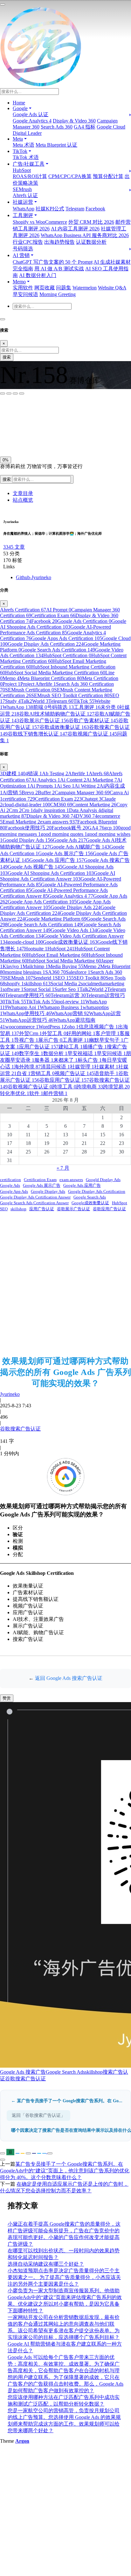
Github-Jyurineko (34, 577)
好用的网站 (81, 1033)
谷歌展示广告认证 (44, 720)
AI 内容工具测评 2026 (75, 229)
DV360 (86, 816)
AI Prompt (59, 610)
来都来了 (65, 1060)
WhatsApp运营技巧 (29, 1020)
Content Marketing (94, 805)
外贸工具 (54, 1033)
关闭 (7, 439)
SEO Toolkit (90, 978)
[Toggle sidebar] (3, 4)
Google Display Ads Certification (46, 644)
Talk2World (34, 701)
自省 (24, 1073)
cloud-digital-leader (26, 805)
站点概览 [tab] (23, 500)
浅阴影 (9, 425)
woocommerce (22, 1027)
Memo (11, 678)
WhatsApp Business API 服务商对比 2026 (85, 235)
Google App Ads (14, 1191)
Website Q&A (112, 288)
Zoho (71, 1027)
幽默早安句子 (106, 1040)
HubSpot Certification (67, 655)
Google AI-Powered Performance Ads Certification (55, 630)
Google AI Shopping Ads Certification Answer (58, 876)
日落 (21, 439)
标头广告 (90, 1060)
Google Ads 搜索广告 (23, 2072)
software (13, 989)
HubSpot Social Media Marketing (64, 961)
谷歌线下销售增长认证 (38, 734)
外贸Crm (31, 1033)
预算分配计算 (108, 176)
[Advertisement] (65, 1284)
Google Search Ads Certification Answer (34, 1203)
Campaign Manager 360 (82, 793)
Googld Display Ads (28, 840)
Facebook (95, 209)
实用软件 (23, 288)
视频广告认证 (74, 1073)
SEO (64, 978)
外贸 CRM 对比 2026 (91, 222)
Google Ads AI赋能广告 (79, 847)
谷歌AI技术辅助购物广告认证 (57, 714)
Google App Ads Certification (42, 902)
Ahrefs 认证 (25, 195)
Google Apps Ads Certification (67, 638)
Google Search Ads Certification (58, 650)
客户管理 (107, 1033)
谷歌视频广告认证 (92, 734)
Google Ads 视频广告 (35, 867)
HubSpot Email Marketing (57, 955)
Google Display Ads (76, 907)
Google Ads (69, 840)
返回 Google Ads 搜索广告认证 (69, 1678)
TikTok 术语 (26, 157)
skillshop (37, 984)
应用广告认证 (39, 1047)
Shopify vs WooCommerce (40, 222)
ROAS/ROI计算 (30, 176)
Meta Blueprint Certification (51, 678)
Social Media (66, 984)
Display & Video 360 (74, 121)
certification (19, 799)
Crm (15, 810)
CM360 (61, 805)
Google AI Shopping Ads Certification (63, 624)
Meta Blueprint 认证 (56, 145)
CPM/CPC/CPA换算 (70, 176)
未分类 (110, 707)
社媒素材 (106, 1067)
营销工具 (43, 1073)
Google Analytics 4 (32, 121)
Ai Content (73, 780)
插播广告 (95, 1047)
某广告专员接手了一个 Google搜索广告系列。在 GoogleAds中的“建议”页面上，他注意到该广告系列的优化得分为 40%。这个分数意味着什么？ (65, 2171)
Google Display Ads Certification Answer (35, 1197)
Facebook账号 (70, 828)
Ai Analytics (46, 780)
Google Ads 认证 (31, 114)
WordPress (51, 1027)
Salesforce (78, 972)
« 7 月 (63, 1168)
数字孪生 (31, 1053)
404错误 (31, 773)
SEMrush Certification (30, 690)
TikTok (84, 701)
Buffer (46, 793)
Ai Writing (87, 786)
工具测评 (87, 707)
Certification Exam (53, 615)
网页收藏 (45, 288)
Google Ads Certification (84, 621)
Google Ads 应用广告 (57, 860)
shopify (14, 984)
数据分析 (55, 1053)
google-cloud (25, 942)
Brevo (30, 793)
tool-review (71, 1002)
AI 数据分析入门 (38, 275)
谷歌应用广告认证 (64, 1080)
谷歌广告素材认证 (93, 720)
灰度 (51, 439)
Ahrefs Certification (23, 610)
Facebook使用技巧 (28, 828)
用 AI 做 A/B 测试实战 (59, 269)
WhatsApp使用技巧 (27, 1013)
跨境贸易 (116, 1087)
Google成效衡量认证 (70, 942)
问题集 (64, 288)
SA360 (55, 972)
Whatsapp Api (24, 1007)
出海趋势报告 (59, 242)
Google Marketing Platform (56, 919)
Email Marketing (21, 822)
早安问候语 (25, 294)
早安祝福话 (82, 1053)
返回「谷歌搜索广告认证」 (38, 2115)
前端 (40, 707)
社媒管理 (82, 1067)
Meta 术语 (24, 145)
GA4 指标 (85, 127)
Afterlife (78, 773)
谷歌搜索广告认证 (20, 1429)
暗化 (36, 439)
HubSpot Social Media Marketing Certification (55, 673)
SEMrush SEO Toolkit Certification (70, 695)
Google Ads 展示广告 (65, 853)
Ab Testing (55, 773)
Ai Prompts (43, 786)
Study (13, 701)
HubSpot (22, 170)
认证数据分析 (91, 242)
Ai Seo (65, 786)
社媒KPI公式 (50, 209)
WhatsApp (24, 209)
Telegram (75, 209)
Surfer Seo (67, 989)
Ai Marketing (102, 780)
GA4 (96, 828)
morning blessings (25, 972)
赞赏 (7, 1698)
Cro (27, 810)
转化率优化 (15, 1093)
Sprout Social (39, 989)
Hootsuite (36, 949)
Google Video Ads (74, 930)
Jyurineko (10, 1394)
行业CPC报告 (28, 242)
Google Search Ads (90, 1197)
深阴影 (26, 425)
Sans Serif (12, 411)
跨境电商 (90, 1087)
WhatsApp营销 (70, 1013)
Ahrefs (99, 773)
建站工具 (71, 1047)
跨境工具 (64, 1087)
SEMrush (22, 189)
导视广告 (26, 1040)
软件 (36, 1093)
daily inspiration (51, 810)
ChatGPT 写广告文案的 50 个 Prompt (53, 262)
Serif (31, 411)
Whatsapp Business (61, 1007)
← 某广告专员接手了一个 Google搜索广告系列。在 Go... (67, 2101)
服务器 (44, 1060)
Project (11, 684)
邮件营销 (55, 1093)
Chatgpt (92, 799)
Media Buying (66, 966)
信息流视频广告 (98, 1027)
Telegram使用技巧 (28, 995)
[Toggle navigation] (3, 319)
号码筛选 (23, 249)
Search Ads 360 (57, 127)
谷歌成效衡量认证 (64, 727)
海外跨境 (27, 1067)
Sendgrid (44, 978)
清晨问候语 (55, 1067)
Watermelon (85, 288)
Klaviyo (13, 966)
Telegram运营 (68, 995)
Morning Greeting (58, 294)
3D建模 (10, 773)
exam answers (59, 822)
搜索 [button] (7, 479)
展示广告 (50, 1040)
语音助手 (106, 1073)
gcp (112, 828)
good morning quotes (64, 834)
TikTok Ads (41, 1002)
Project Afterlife (38, 684)
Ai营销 (12, 793)
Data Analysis (85, 810)
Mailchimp (35, 966)
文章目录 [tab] (23, 493)
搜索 (7, 357)
